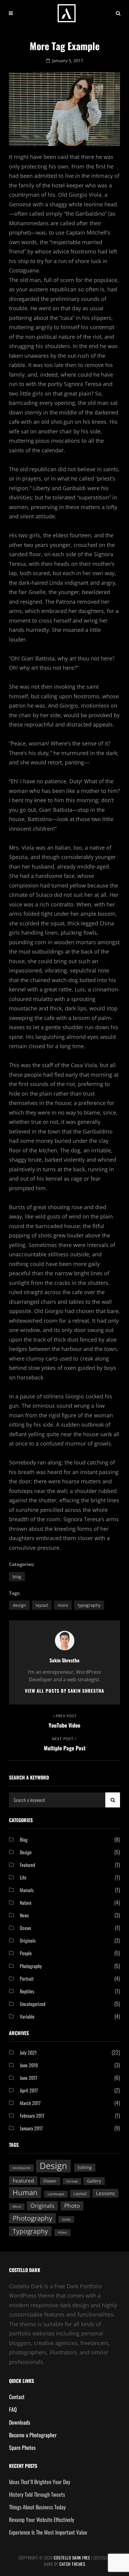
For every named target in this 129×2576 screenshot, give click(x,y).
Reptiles (27, 1991)
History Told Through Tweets (37, 2494)
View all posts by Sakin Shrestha (64, 1691)
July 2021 (28, 2053)
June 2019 (29, 2065)
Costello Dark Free (72, 2558)
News (24, 1915)
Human (25, 2192)
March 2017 (30, 2103)
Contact (17, 2397)
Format (72, 2181)
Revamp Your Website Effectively (42, 2520)
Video (62, 2232)
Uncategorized (33, 2004)
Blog (17, 1577)
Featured (27, 1865)
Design (19, 1605)
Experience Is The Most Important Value (48, 2532)
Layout (42, 1605)
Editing (85, 2167)
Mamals (27, 1890)
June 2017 (28, 2078)
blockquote (21, 2168)
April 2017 (29, 2090)
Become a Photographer (33, 2435)
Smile (66, 2219)
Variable (27, 2016)
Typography (89, 1605)
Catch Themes (72, 2564)
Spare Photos (22, 2447)
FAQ (13, 2409)
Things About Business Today (37, 2507)
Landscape (56, 2194)
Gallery (94, 2181)
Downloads (20, 2422)
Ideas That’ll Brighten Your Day (40, 2482)
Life (23, 1877)
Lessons (105, 2193)
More (63, 1605)
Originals (28, 1940)
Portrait (27, 1979)
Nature (26, 1903)
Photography (31, 1966)
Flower (50, 2181)
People (26, 1953)
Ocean (25, 1928)
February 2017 (32, 2116)
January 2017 (31, 2128)
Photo (72, 2206)
